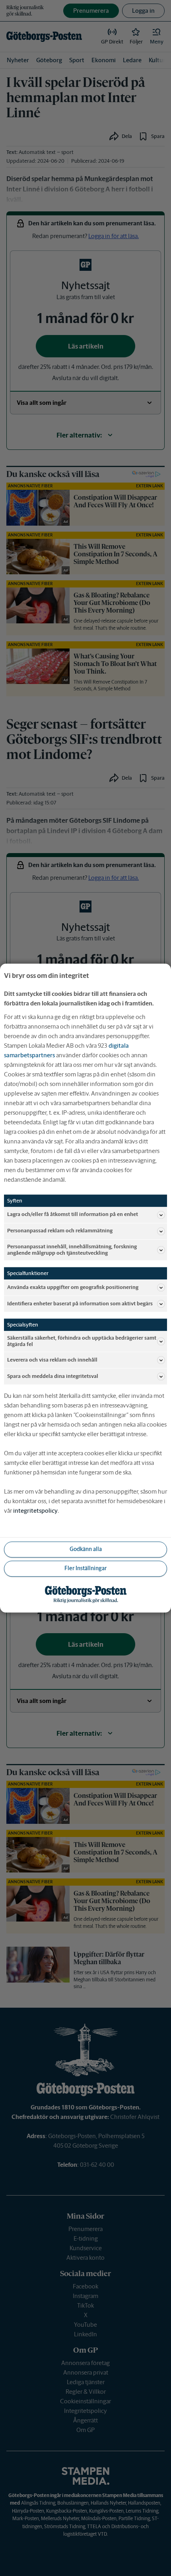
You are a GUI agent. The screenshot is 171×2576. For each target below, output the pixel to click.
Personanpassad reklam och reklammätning (60, 1231)
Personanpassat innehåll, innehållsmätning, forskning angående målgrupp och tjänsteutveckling (72, 1250)
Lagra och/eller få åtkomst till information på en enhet (73, 1215)
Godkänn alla (86, 1549)
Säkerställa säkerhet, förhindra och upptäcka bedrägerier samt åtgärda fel (82, 1341)
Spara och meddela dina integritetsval (53, 1376)
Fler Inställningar (85, 1569)
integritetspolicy (35, 1511)
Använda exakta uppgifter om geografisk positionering (73, 1287)
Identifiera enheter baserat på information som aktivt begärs (80, 1304)
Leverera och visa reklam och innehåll (52, 1360)
